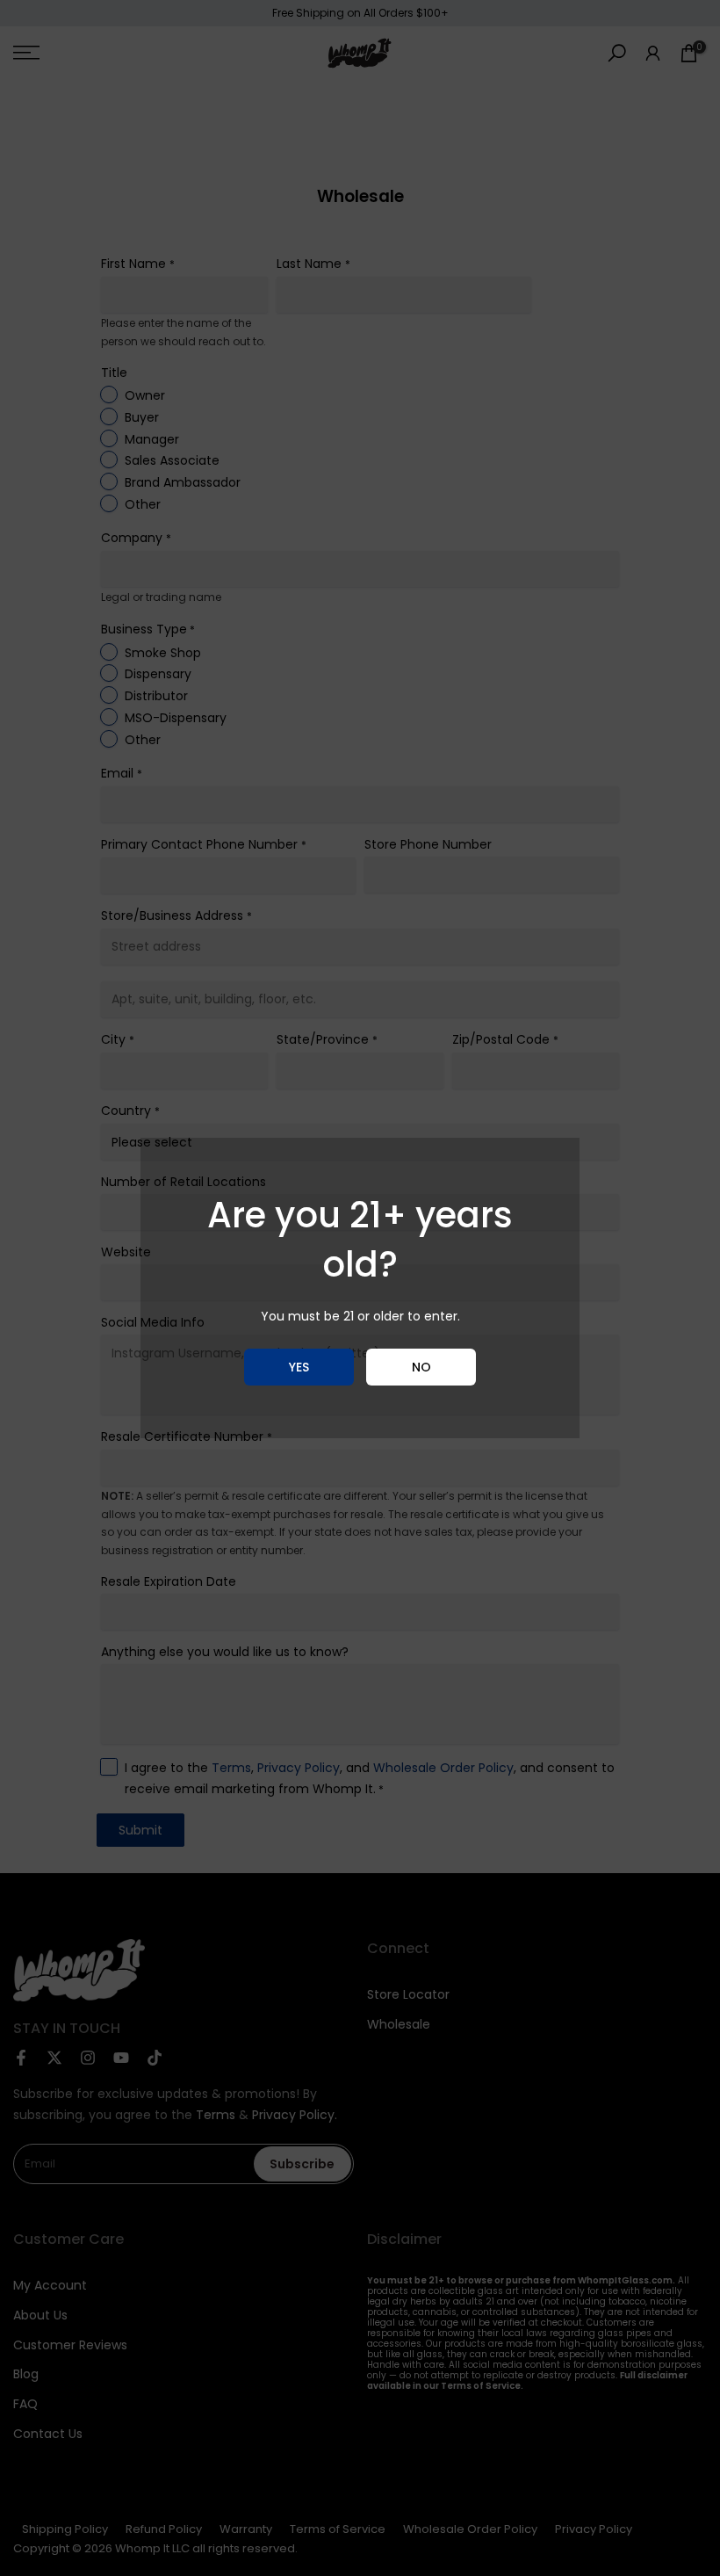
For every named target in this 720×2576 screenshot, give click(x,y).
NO (421, 1367)
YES (299, 1367)
